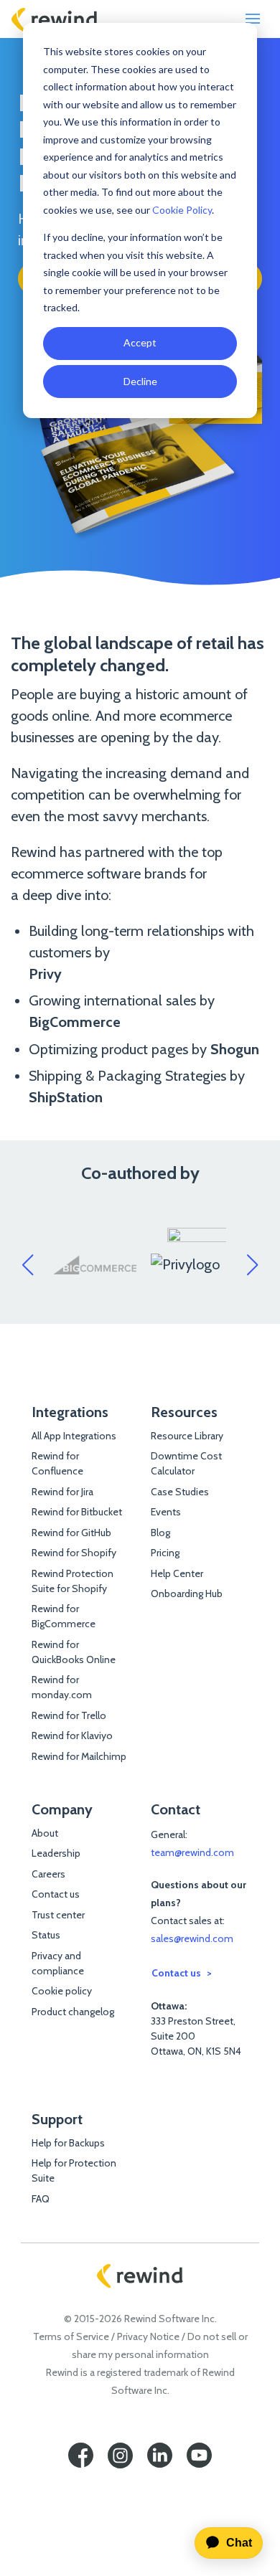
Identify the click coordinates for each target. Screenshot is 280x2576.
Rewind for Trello (69, 1715)
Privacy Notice (148, 2336)
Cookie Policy (182, 210)
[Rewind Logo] (55, 19)
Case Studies (180, 1492)
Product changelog (73, 2012)
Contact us (56, 1894)
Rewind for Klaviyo (72, 1736)
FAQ (41, 2199)
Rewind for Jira (62, 1492)
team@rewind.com (192, 1852)
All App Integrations (74, 1436)
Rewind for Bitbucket (77, 1512)
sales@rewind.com (192, 1938)
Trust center (58, 1915)
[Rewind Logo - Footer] (140, 2276)
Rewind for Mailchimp (79, 1756)
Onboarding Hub (187, 1594)
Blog (160, 1533)
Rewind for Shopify (74, 1553)
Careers (48, 1874)
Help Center (177, 1573)
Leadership (56, 1853)
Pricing (165, 1553)
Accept (140, 342)
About (45, 1833)
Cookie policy (62, 1991)
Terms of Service (71, 2336)
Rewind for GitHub (71, 1533)
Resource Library (187, 1436)
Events (166, 1512)
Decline (140, 381)
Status (46, 1935)
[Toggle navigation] (253, 19)
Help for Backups (68, 2143)
